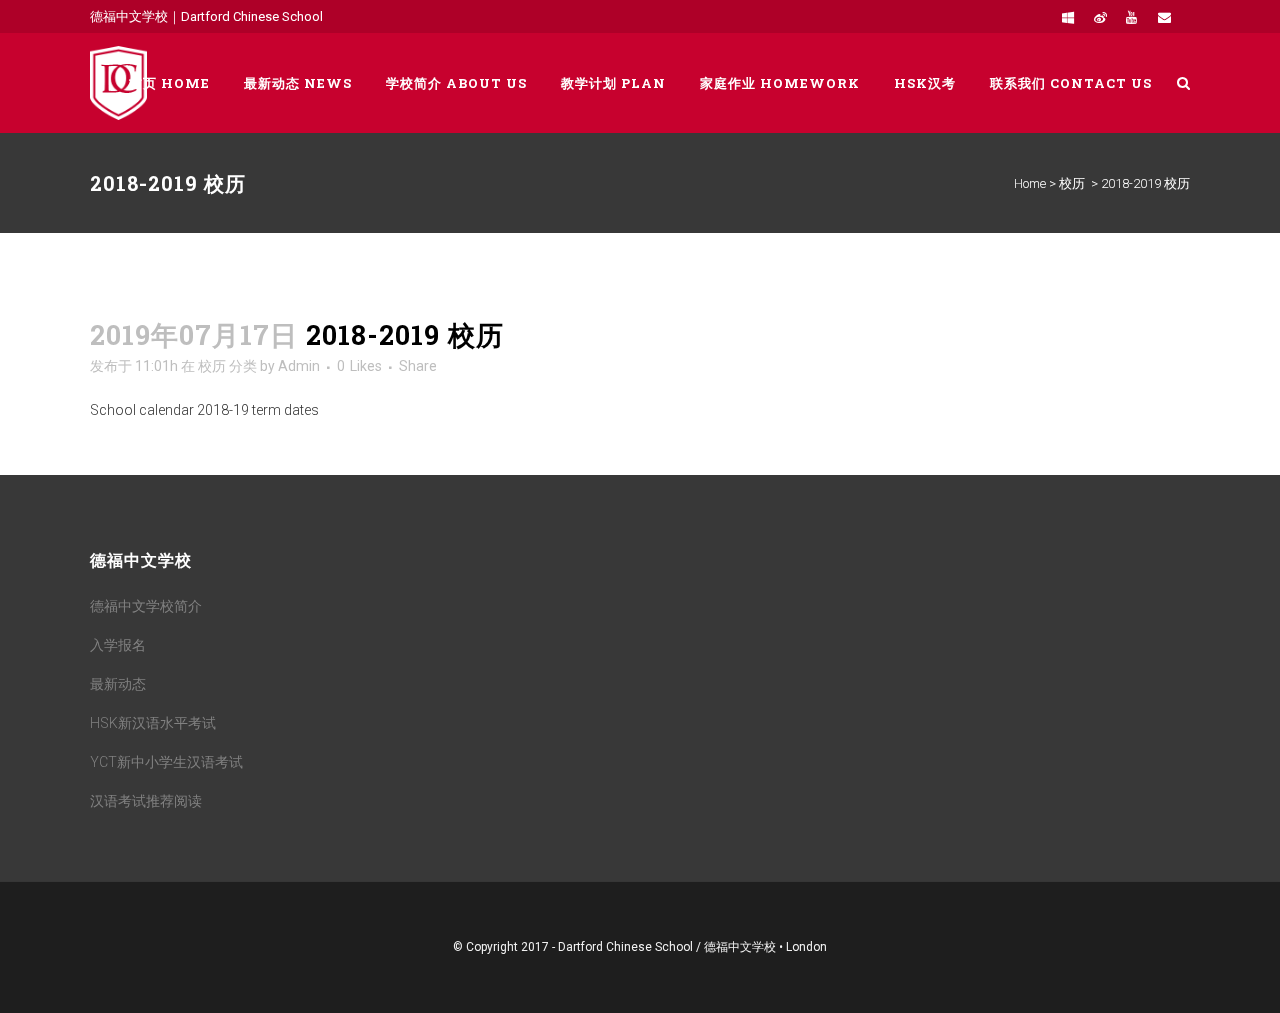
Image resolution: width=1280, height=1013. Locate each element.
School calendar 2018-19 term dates (204, 410)
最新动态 (118, 684)
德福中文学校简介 (146, 606)
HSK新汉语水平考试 (153, 723)
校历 (1072, 183)
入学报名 (118, 645)
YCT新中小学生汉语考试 (166, 762)
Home (1030, 183)
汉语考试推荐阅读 (146, 801)
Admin (299, 366)
